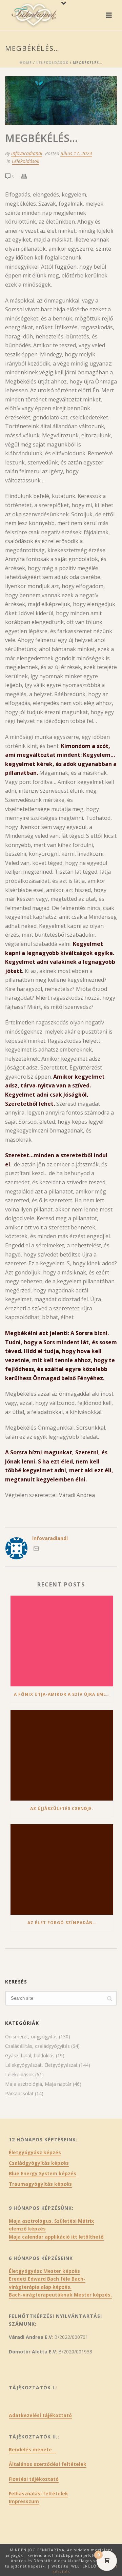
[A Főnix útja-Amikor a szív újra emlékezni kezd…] (62, 1641)
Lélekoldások (52, 63)
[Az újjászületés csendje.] (62, 1755)
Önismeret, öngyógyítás (31, 2037)
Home (26, 63)
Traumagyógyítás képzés (40, 2184)
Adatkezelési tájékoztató (40, 2415)
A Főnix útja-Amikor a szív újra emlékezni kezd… (64, 1694)
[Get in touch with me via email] (36, 1549)
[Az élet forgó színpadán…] (62, 1869)
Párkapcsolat (19, 2094)
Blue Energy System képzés (43, 2174)
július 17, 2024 (76, 153)
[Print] (27, 176)
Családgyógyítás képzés (39, 2163)
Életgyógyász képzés (35, 2153)
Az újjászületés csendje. (62, 1809)
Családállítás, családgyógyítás (37, 2046)
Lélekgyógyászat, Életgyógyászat (41, 2065)
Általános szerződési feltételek (48, 2464)
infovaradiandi (27, 153)
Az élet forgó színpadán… (62, 1923)
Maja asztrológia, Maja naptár (38, 2084)
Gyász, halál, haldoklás (30, 2056)
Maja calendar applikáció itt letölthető (56, 2237)
